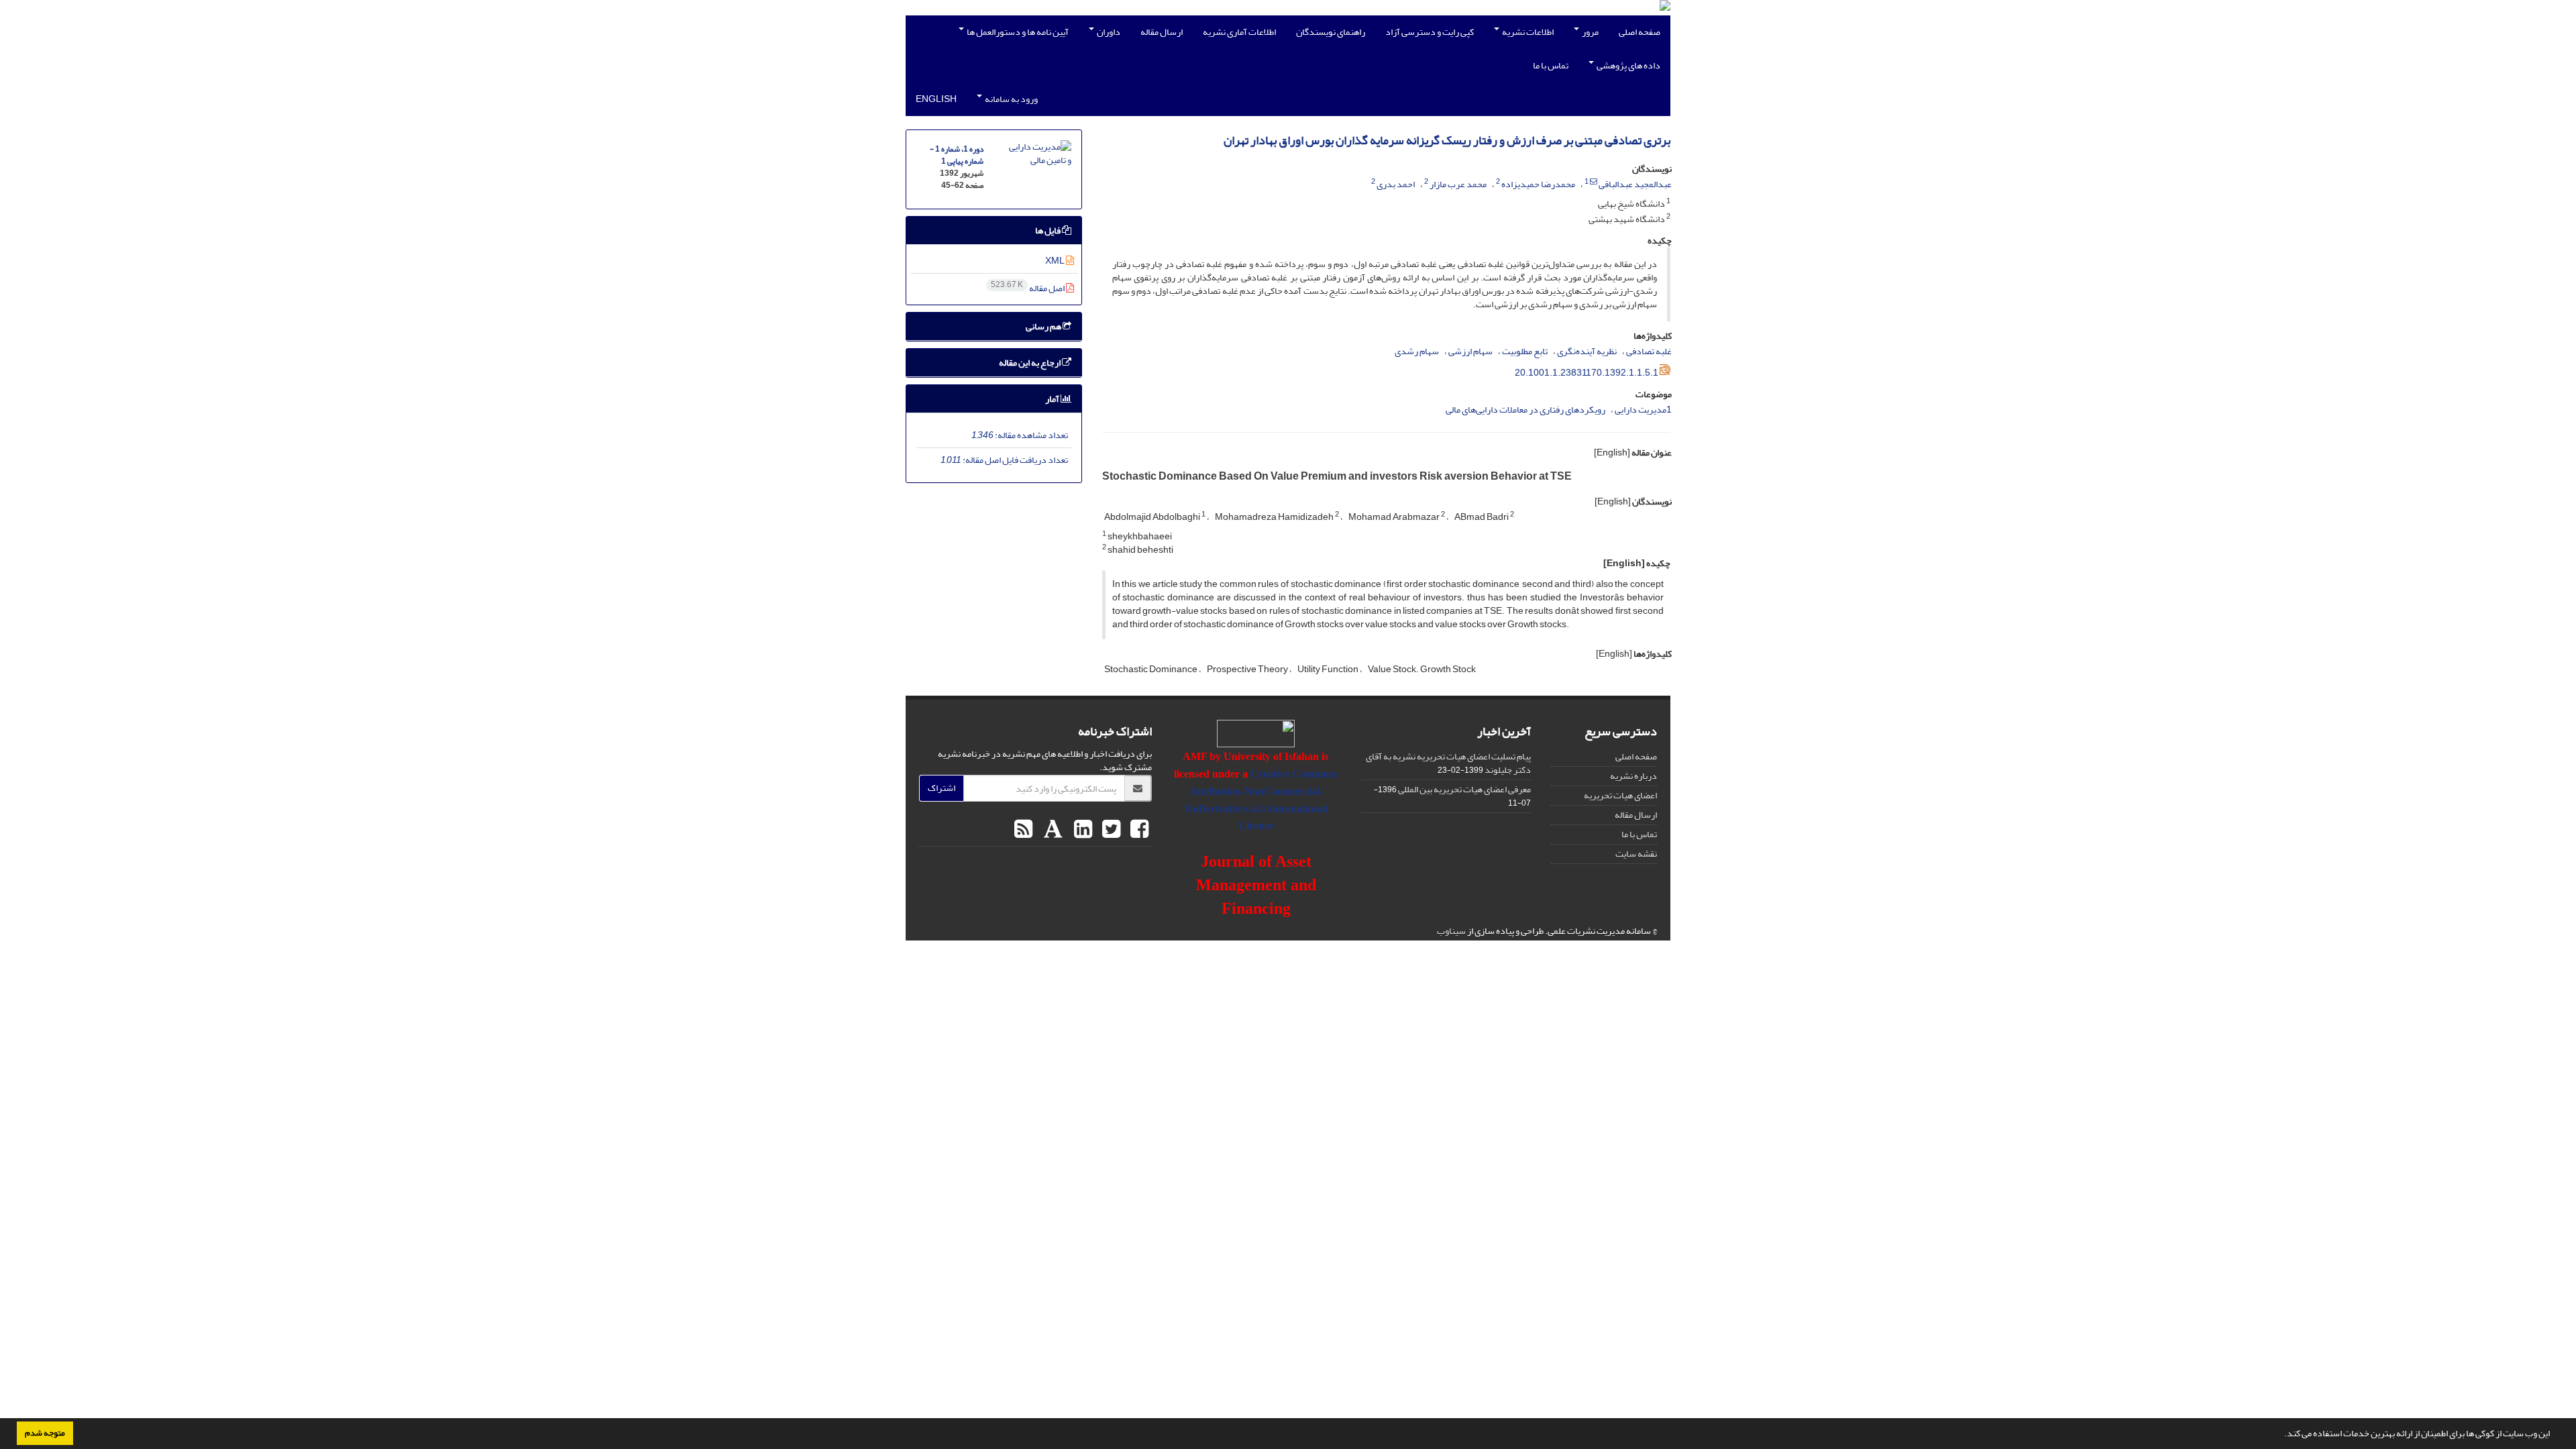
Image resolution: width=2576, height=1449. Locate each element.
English (936, 99)
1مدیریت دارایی (1643, 410)
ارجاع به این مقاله (1030, 363)
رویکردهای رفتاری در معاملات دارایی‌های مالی (1525, 410)
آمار (1053, 399)
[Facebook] (1138, 830)
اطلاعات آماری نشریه (1239, 32)
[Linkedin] (1081, 830)
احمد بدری (1396, 184)
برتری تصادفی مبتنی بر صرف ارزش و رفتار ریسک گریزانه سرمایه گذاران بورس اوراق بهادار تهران (1447, 141)
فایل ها (1049, 230)
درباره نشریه (1633, 776)
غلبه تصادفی (1649, 351)
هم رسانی (1044, 326)
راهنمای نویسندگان (1331, 32)
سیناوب (1451, 931)
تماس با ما (1551, 65)
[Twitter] (1110, 830)
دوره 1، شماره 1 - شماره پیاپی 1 (957, 155)
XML (1056, 261)
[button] (2281, 1435)
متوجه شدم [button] (45, 1433)
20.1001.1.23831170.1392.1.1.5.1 (1587, 373)
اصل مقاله (1028, 288)
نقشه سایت (1636, 854)
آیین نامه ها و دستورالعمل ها (1017, 32)
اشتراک (942, 788)
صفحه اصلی (1640, 32)
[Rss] (1023, 830)
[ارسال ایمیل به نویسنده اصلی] (1594, 182)
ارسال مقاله (1162, 32)
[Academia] (1052, 830)
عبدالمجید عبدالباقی (1635, 184)
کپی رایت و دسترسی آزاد (1430, 32)
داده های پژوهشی (1628, 65)
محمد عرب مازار (1458, 184)
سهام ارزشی (1470, 351)
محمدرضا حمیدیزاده (1538, 184)
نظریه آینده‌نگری (1587, 351)
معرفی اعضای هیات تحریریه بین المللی (1464, 789)
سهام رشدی (1417, 351)
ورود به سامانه (1011, 99)
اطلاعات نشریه (1527, 32)
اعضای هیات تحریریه (1620, 795)
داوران (1108, 32)
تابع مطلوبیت (1525, 351)
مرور (1590, 32)
